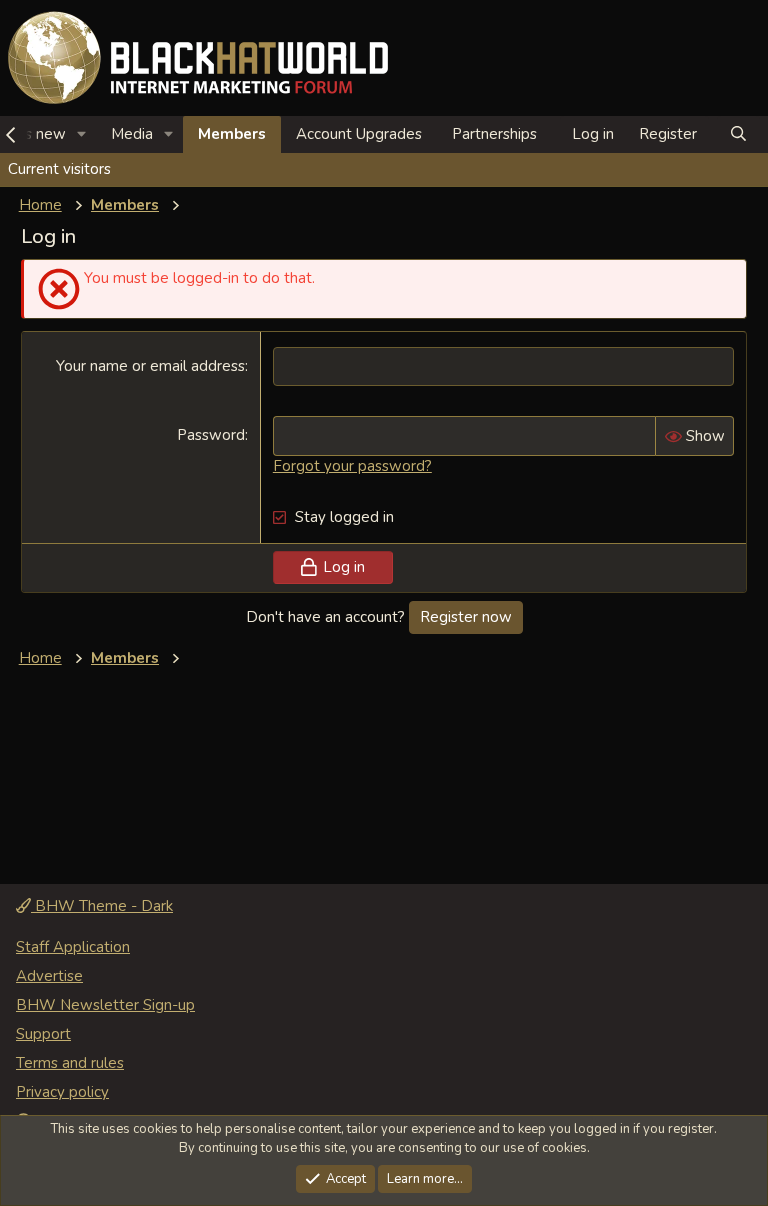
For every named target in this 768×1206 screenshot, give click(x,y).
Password (211, 435)
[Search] (738, 134)
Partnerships (494, 134)
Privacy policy (62, 1092)
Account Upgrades (359, 134)
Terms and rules (70, 1063)
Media (132, 134)
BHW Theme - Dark (102, 906)
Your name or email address (150, 366)
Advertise (49, 976)
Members (232, 134)
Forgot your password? (352, 466)
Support (43, 1034)
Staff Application (73, 947)
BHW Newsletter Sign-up (105, 1005)
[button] (82, 134)
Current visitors (59, 169)
